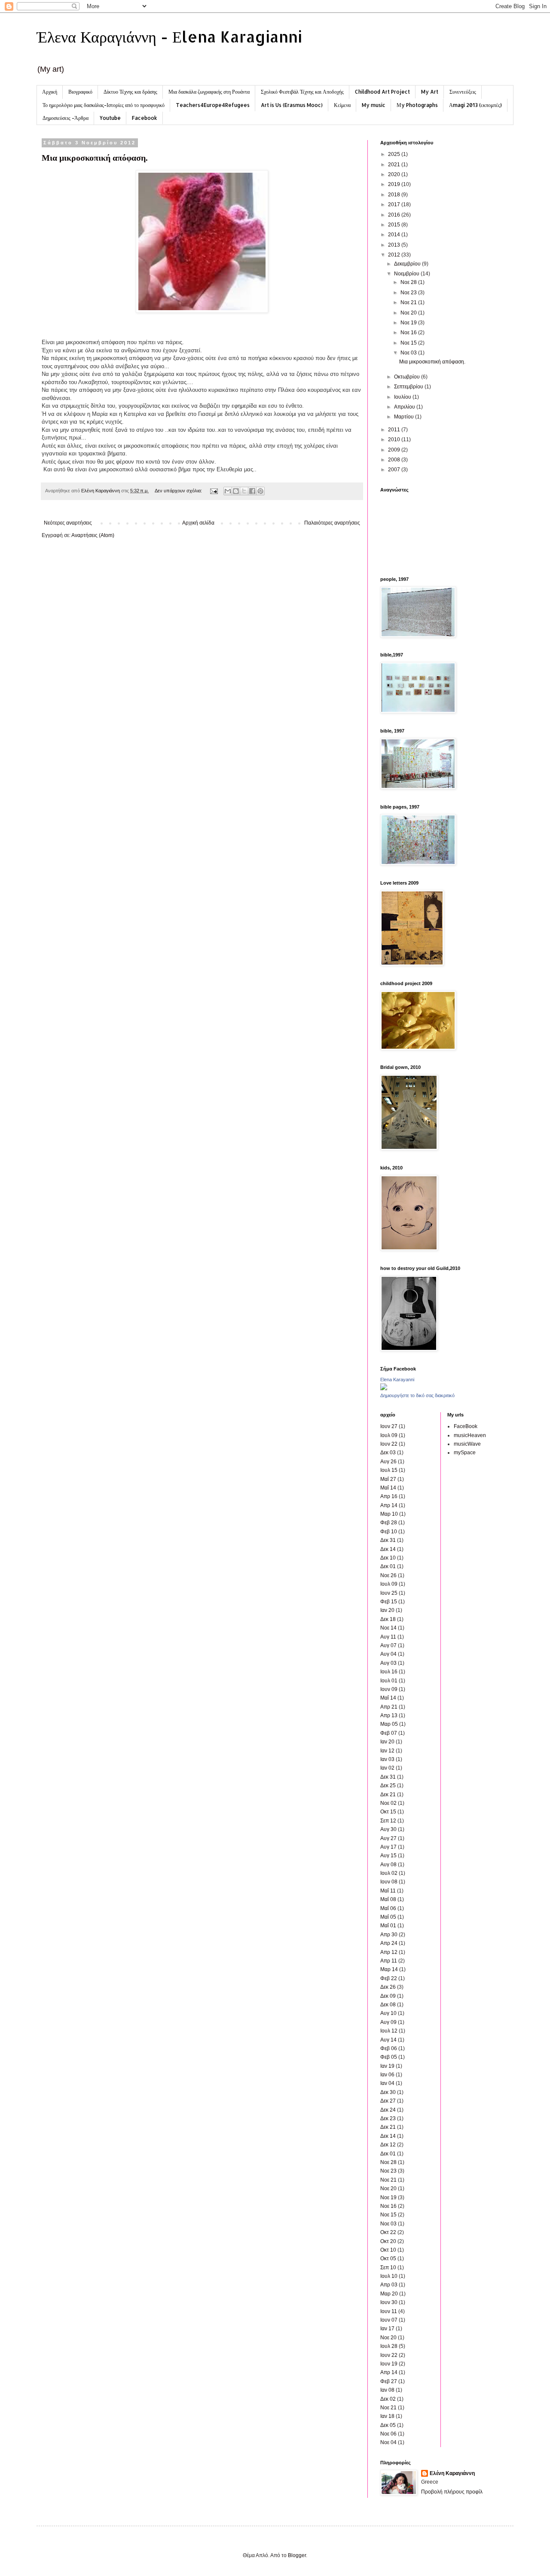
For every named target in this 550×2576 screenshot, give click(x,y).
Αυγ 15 (388, 1856)
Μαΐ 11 (388, 1891)
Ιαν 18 (387, 2416)
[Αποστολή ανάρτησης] (214, 491)
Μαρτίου (405, 417)
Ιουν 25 (389, 1593)
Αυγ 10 (388, 2013)
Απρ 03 (389, 2285)
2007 (395, 470)
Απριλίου (405, 407)
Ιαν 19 (387, 2066)
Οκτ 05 (388, 2259)
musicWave (467, 1444)
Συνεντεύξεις (463, 92)
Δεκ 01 (388, 1566)
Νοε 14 (388, 1628)
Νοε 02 (388, 1803)
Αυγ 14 (388, 2040)
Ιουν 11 (389, 2311)
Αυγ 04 (388, 1654)
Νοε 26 (388, 1575)
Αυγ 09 (388, 2022)
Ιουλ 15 (389, 1470)
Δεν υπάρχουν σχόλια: (179, 491)
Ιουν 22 (389, 1444)
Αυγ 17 (388, 1847)
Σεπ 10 (388, 2268)
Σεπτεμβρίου (409, 387)
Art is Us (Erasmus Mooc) (292, 105)
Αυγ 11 (388, 1637)
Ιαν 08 (387, 2390)
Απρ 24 (389, 1943)
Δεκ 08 (388, 2005)
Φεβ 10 (389, 1532)
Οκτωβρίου (408, 377)
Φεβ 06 (389, 2048)
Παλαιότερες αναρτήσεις (332, 523)
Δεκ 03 (388, 1453)
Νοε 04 (388, 2442)
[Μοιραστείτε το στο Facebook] (252, 491)
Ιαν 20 (387, 1610)
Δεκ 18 (388, 1619)
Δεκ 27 (388, 2101)
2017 (395, 204)
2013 (395, 245)
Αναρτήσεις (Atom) (93, 535)
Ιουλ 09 (389, 1435)
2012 (395, 255)
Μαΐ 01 (388, 1926)
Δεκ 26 (388, 1987)
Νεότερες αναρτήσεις (68, 523)
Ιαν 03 (387, 1759)
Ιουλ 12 (389, 2031)
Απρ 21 (389, 1707)
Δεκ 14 (388, 1549)
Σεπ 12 (388, 1821)
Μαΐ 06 (388, 1908)
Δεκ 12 (388, 2145)
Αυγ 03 (388, 1663)
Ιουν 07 (389, 2320)
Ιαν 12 (387, 1751)
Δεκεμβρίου (408, 264)
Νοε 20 (409, 313)
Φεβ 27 (389, 2381)
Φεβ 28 (389, 1523)
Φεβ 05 (389, 2057)
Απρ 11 (389, 1961)
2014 (395, 235)
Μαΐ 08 (388, 1899)
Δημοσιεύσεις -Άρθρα (66, 118)
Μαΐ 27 (388, 1479)
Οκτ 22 (388, 2232)
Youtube (110, 118)
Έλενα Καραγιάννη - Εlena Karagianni (169, 37)
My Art (430, 92)
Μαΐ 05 (388, 1917)
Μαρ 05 (389, 1724)
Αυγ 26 (388, 1462)
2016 (395, 215)
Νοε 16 (409, 333)
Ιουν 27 (389, 1426)
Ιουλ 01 (389, 1681)
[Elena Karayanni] (384, 1389)
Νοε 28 (409, 282)
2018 (395, 195)
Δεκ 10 (388, 1558)
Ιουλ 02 (389, 1873)
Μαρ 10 (389, 1514)
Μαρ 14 (389, 1969)
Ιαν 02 (387, 1768)
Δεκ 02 (388, 2399)
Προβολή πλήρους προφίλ (452, 2492)
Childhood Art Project (382, 92)
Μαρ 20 (389, 2294)
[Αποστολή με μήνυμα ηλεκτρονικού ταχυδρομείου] (228, 491)
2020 (395, 174)
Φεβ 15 (389, 1602)
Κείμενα (342, 105)
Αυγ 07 (388, 1645)
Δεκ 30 (388, 2092)
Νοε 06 (388, 2434)
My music (374, 105)
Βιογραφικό (80, 92)
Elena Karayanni (397, 1380)
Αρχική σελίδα (198, 523)
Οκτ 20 (388, 2241)
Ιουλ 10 (389, 2276)
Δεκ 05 (388, 2425)
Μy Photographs (417, 105)
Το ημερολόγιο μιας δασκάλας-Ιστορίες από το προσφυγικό (104, 105)
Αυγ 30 (388, 1829)
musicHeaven (470, 1435)
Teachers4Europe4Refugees (213, 105)
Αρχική (50, 92)
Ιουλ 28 (389, 2346)
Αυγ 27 (388, 1838)
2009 (395, 450)
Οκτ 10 (388, 2250)
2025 (395, 154)
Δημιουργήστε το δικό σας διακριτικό (417, 1395)
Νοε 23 (409, 293)
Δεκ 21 (388, 1795)
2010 (395, 440)
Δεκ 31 (388, 1540)
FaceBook (466, 1426)
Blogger (297, 2555)
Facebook (145, 118)
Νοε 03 (409, 353)
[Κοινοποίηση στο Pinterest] (260, 491)
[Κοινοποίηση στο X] (244, 491)
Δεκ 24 (388, 2110)
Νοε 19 (409, 323)
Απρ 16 (389, 1496)
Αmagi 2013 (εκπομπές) (475, 105)
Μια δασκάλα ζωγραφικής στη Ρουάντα (209, 92)
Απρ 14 (389, 1505)
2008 (395, 460)
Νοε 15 (409, 343)
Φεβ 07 (389, 1733)
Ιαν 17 (387, 2329)
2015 (395, 225)
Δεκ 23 (388, 2118)
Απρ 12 (389, 1952)
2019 (395, 184)
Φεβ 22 (389, 1978)
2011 (395, 430)
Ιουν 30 (389, 2302)
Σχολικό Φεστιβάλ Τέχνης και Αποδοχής (302, 92)
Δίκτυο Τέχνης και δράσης (130, 92)
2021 (395, 165)
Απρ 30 (389, 1935)
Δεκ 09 (388, 1996)
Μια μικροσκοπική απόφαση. (95, 157)
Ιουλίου (403, 397)
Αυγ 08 (388, 1865)
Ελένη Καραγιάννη (452, 2473)
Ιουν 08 (389, 1882)
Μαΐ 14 (388, 1488)
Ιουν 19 (389, 2364)
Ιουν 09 (389, 1689)
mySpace (465, 1453)
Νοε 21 (409, 302)
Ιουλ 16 (389, 1672)
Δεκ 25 (388, 1785)
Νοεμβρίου (407, 274)
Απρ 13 (389, 1715)
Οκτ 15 (388, 1812)
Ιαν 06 (387, 2075)
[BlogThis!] (236, 491)
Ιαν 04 (387, 2083)
